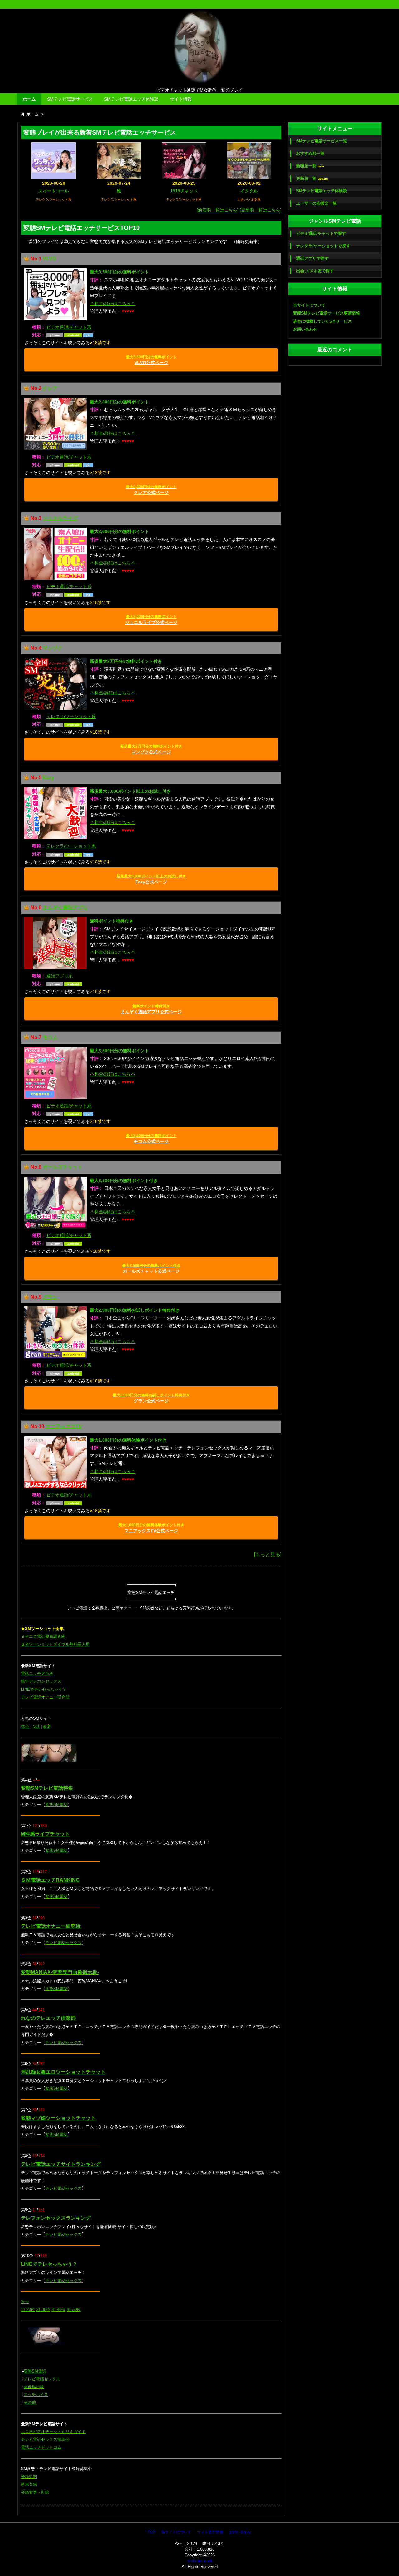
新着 (47, 1726)
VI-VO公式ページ (151, 360)
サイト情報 (181, 99)
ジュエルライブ (60, 518)
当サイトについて (309, 305)
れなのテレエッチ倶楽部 (48, 2018)
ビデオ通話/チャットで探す (321, 233)
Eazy (48, 778)
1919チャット (184, 191)
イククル (249, 191)
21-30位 (43, 2310)
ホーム (29, 99)
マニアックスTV (64, 1426)
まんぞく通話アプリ (65, 908)
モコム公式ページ (151, 1139)
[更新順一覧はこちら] (261, 210)
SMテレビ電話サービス (70, 99)
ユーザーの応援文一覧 (316, 203)
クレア (50, 388)
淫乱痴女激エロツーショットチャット (63, 2072)
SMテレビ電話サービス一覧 (322, 141)
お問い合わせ (305, 329)
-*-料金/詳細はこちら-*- (113, 303)
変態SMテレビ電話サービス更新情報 (327, 313)
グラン (50, 1297)
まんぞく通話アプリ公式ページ (151, 1009)
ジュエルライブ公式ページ (151, 620)
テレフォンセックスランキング (56, 2218)
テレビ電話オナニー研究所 (45, 1697)
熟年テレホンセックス (41, 1681)
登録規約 (29, 2476)
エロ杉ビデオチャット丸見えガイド (53, 2432)
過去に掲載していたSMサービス (322, 321)
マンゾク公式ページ (151, 749)
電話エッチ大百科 (37, 1673)
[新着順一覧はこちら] (218, 210)
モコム (50, 1037)
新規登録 (29, 2484)
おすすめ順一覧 (310, 153)
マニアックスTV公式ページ (151, 1528)
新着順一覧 (310, 166)
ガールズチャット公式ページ (151, 1269)
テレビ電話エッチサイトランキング (61, 2164)
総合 (25, 1726)
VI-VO (49, 259)
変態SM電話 (56, 1805)
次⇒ (25, 2302)
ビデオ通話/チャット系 (69, 327)
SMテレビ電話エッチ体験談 (131, 99)
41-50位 (74, 2310)
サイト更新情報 (210, 2532)
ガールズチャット (63, 1167)
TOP (151, 2532)
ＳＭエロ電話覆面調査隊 (43, 1636)
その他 (30, 2402)
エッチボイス (36, 2395)
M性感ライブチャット (45, 1834)
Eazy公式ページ (151, 879)
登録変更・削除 (35, 2492)
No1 (36, 1726)
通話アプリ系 (60, 976)
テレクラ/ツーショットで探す (323, 246)
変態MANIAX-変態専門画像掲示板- (60, 1972)
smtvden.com (200, 2561)
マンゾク (53, 648)
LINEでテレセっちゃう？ (44, 1689)
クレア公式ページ (151, 490)
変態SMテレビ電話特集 (47, 1788)
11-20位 (28, 2310)
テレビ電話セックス (63, 1943)
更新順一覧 (312, 178)
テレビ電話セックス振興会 (45, 2439)
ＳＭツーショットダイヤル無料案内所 (55, 1644)
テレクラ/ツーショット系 (71, 716)
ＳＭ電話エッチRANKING (50, 1880)
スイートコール (54, 191)
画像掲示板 (34, 2387)
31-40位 (58, 2310)
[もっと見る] (268, 1554)
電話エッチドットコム (41, 2447)
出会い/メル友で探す (315, 271)
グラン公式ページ (151, 1398)
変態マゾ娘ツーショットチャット (58, 2118)
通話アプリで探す (312, 258)
